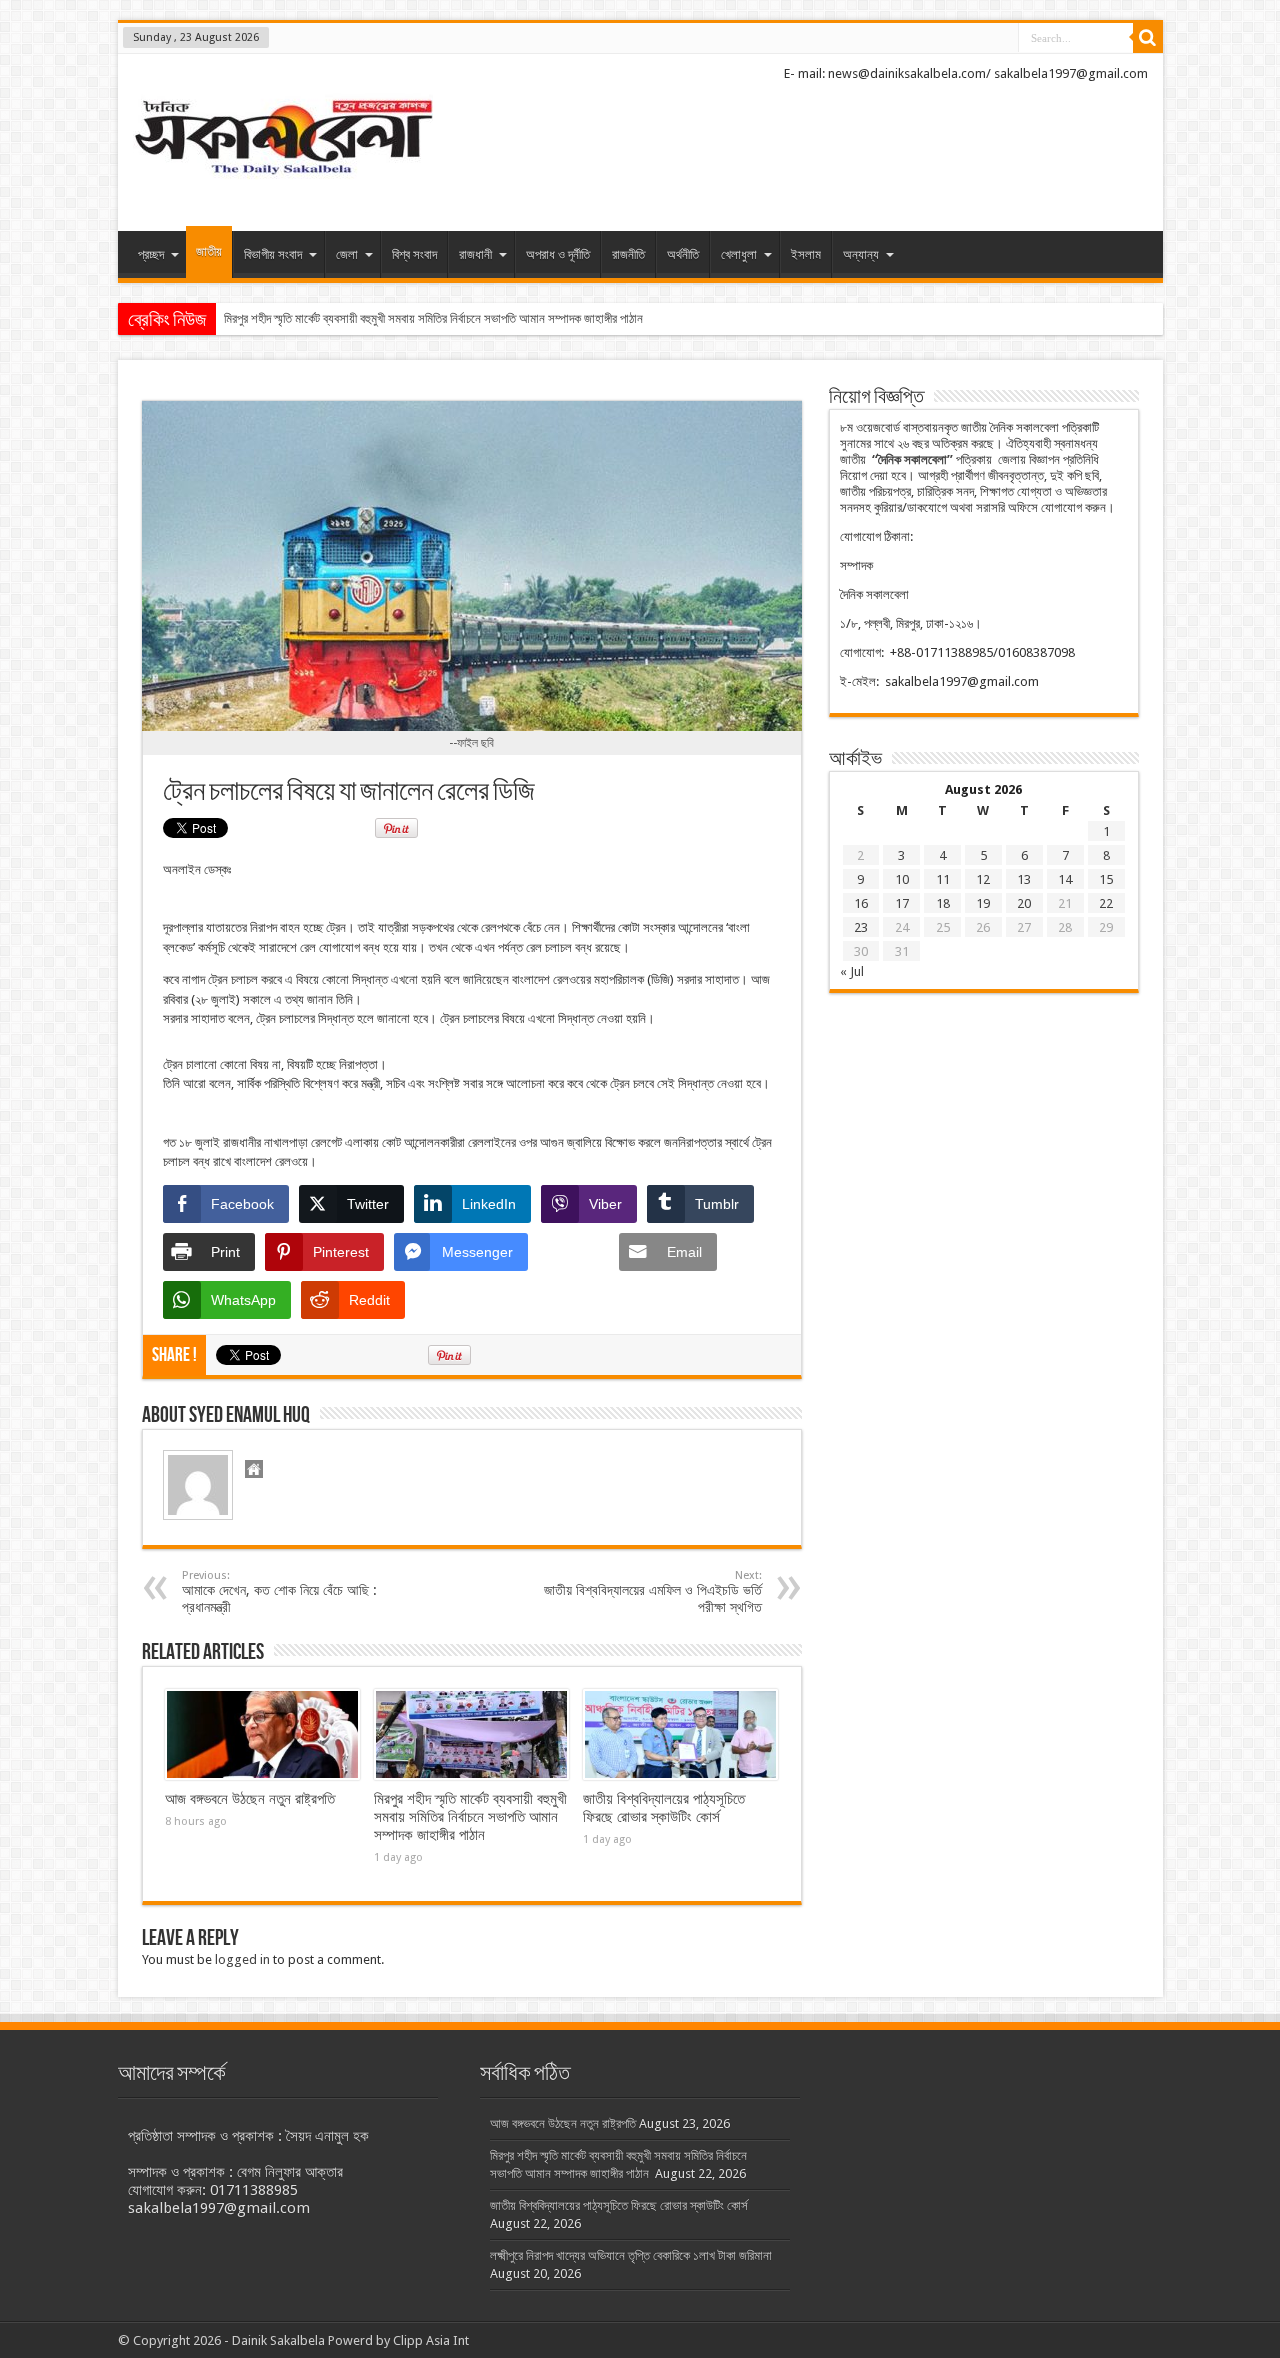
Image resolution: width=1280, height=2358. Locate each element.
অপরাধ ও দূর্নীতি (558, 254)
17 (902, 903)
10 (902, 879)
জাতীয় (209, 251)
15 (1106, 879)
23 (861, 927)
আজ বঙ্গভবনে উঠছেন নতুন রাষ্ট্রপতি (250, 1799)
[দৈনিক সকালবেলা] (283, 181)
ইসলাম (806, 254)
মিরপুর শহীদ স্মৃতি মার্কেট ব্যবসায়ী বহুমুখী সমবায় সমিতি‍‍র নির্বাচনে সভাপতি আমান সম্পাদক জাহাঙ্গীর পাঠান (435, 318)
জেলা (347, 254)
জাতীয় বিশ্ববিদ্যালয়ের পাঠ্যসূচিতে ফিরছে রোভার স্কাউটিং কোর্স (664, 1808)
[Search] (1148, 38)
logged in (242, 1959)
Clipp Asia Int (431, 2340)
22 (1106, 903)
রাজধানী (475, 254)
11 (943, 879)
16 (861, 903)
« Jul (852, 971)
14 (1065, 879)
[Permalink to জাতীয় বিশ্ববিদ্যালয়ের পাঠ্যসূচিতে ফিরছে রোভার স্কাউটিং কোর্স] (680, 1735)
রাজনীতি (628, 254)
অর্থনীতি (683, 254)
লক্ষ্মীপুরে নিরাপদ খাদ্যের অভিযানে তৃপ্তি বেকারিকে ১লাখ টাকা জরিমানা (631, 2255)
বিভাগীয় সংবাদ (273, 254)
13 (1024, 879)
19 (983, 903)
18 (943, 903)
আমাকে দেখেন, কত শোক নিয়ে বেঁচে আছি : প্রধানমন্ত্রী (279, 1592)
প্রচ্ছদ (151, 254)
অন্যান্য (861, 254)
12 (983, 879)
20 (1024, 903)
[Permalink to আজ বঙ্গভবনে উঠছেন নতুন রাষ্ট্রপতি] (262, 1735)
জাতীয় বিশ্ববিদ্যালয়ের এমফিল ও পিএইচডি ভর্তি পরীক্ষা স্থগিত (653, 1592)
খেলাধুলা (739, 254)
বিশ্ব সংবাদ (414, 254)
